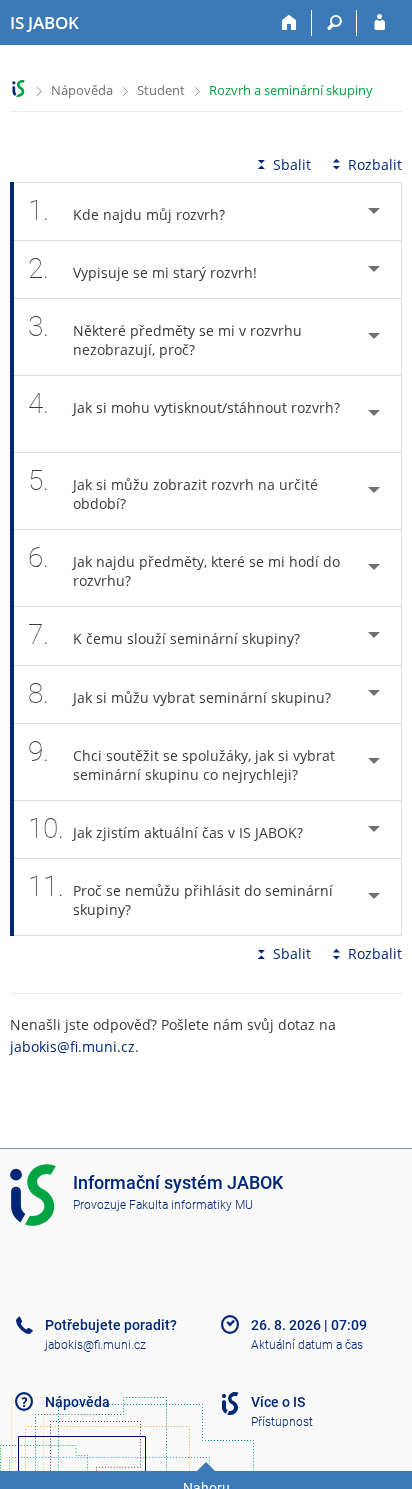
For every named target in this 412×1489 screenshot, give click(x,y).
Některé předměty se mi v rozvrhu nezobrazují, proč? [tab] (165, 334)
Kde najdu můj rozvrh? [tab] (126, 210)
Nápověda (82, 90)
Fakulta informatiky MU (191, 1205)
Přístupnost (282, 1422)
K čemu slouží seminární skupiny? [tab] (164, 634)
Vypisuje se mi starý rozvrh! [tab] (142, 268)
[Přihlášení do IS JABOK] (379, 23)
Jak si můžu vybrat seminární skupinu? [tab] (179, 693)
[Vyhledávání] (334, 23)
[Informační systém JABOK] (18, 88)
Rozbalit (375, 164)
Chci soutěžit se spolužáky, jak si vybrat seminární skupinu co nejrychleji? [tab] (181, 759)
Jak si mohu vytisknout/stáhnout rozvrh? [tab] (184, 403)
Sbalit (292, 164)
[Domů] (289, 23)
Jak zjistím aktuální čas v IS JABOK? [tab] (165, 828)
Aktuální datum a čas (307, 1345)
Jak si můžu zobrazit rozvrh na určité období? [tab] (173, 488)
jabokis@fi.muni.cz (72, 1046)
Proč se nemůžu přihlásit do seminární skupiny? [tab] (180, 894)
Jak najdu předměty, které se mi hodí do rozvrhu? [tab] (184, 565)
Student (161, 90)
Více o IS (278, 1402)
